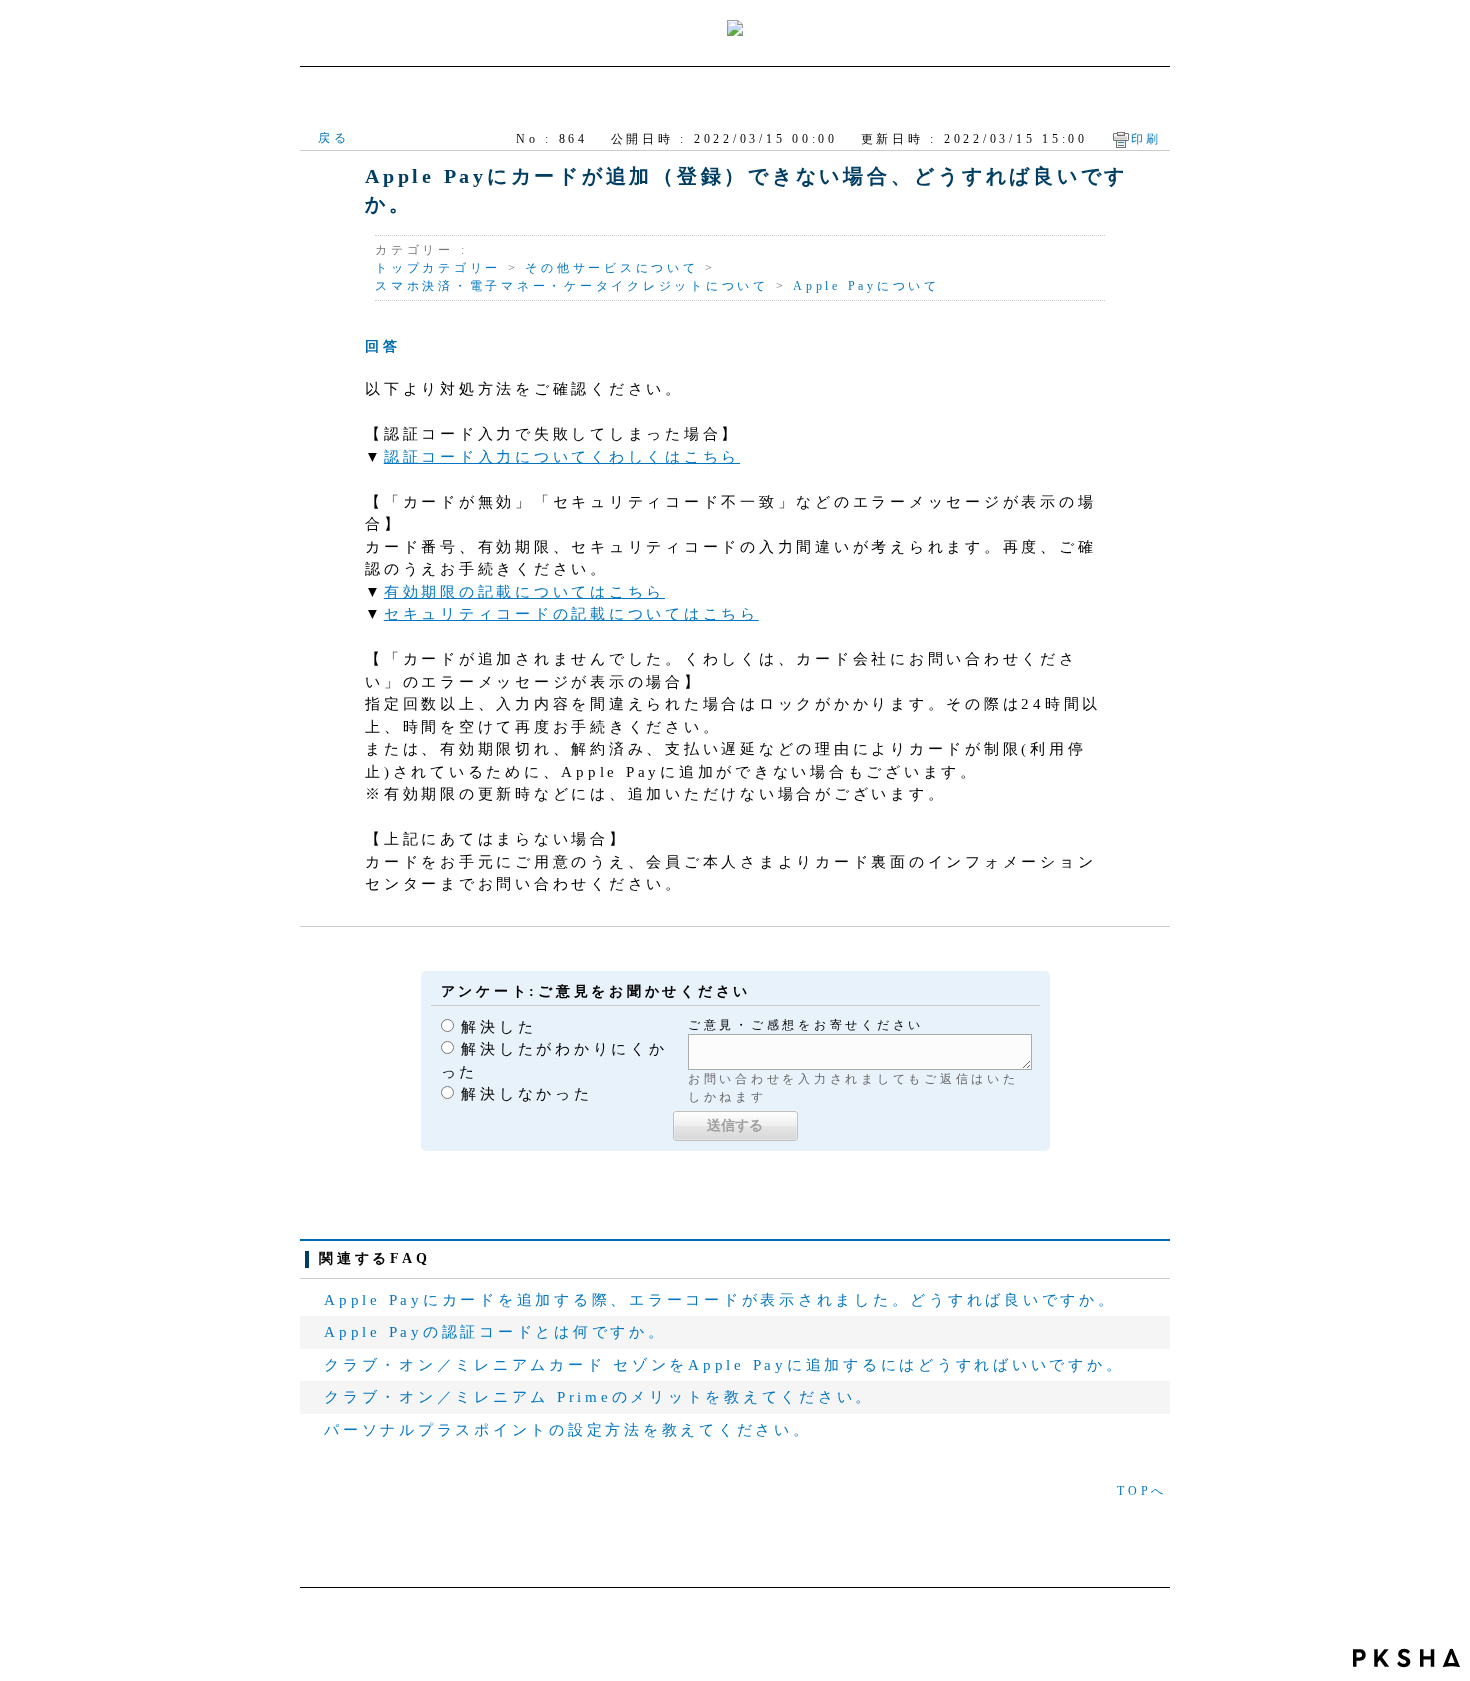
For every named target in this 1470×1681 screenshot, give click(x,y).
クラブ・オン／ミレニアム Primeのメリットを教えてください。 (599, 1397)
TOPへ (1142, 1491)
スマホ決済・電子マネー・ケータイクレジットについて (572, 286)
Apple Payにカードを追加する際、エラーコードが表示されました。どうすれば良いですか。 (720, 1300)
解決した (498, 1027)
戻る (334, 138)
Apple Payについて (866, 286)
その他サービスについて (611, 268)
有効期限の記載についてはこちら (524, 592)
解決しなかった (526, 1094)
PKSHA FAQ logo (1406, 1658)
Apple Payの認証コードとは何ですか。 (495, 1332)
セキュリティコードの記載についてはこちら (571, 614)
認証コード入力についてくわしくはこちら (562, 457)
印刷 (1147, 139)
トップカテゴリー (438, 268)
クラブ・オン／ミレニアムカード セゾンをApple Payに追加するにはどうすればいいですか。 (724, 1365)
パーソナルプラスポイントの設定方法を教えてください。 (568, 1430)
